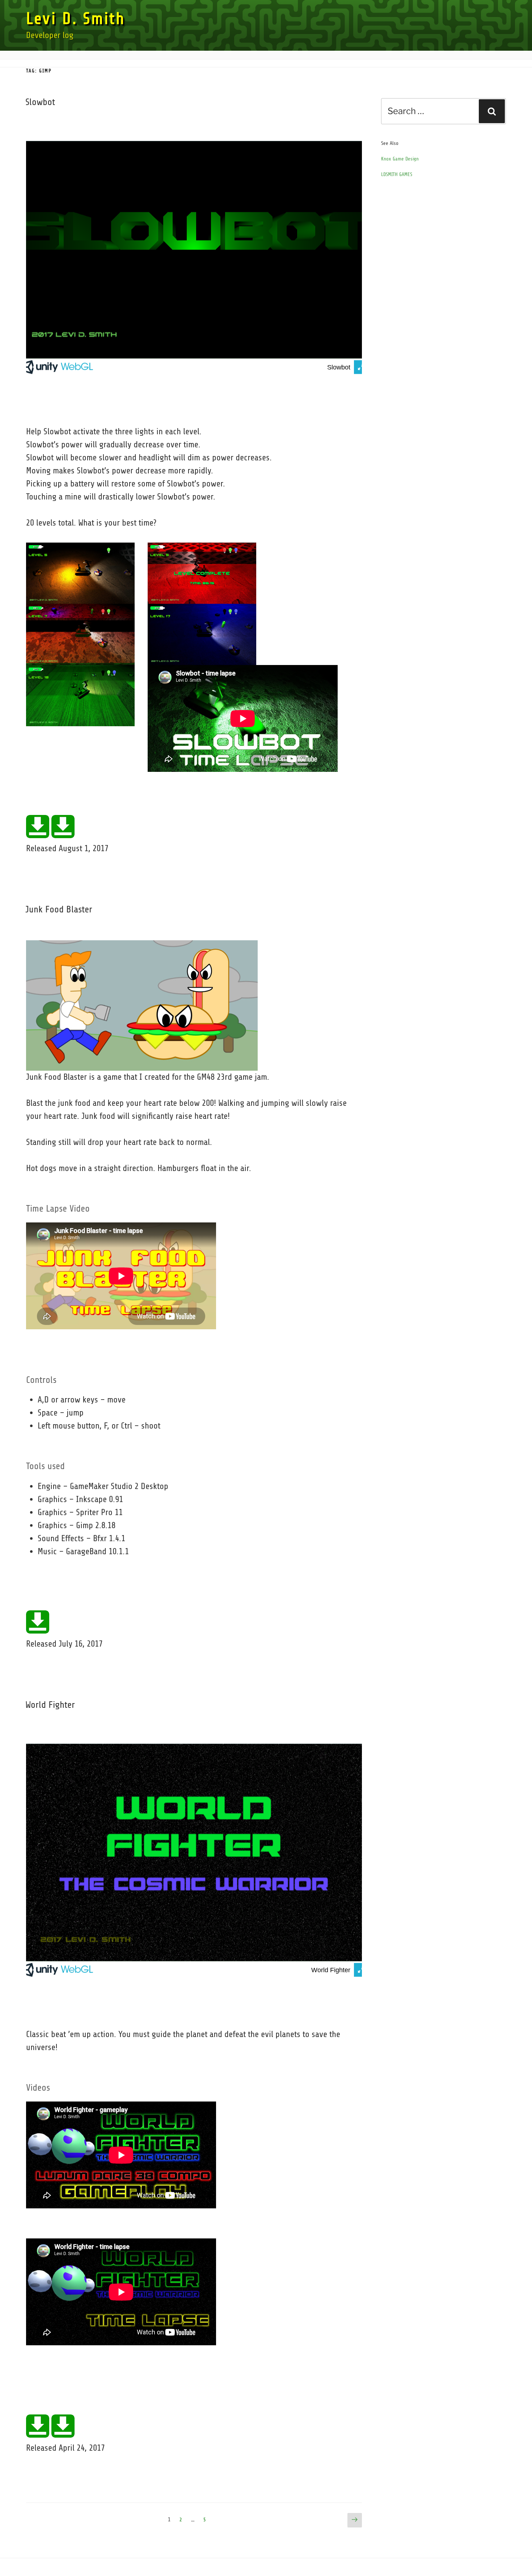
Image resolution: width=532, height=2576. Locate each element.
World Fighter (50, 1705)
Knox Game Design (400, 159)
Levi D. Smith (76, 19)
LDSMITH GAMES (397, 174)
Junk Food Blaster (59, 909)
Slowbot (40, 102)
